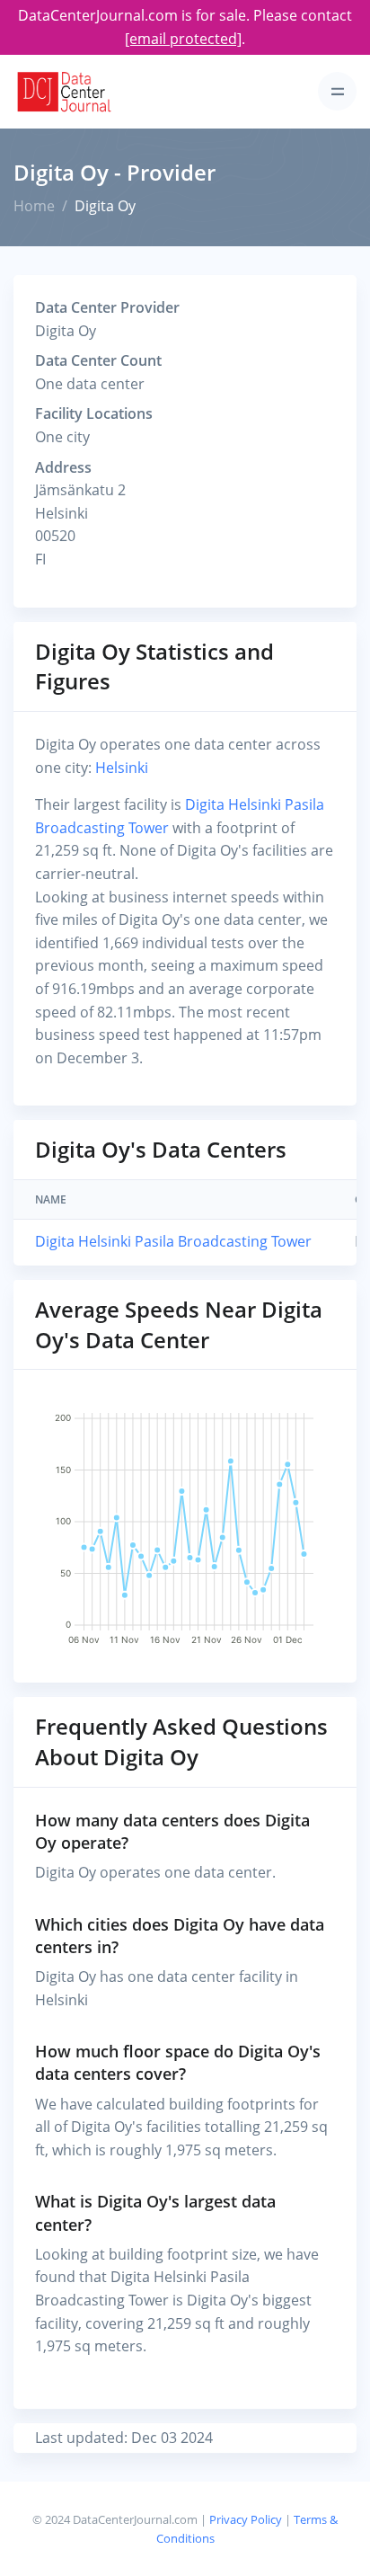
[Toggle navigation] (337, 91)
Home (34, 206)
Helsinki (122, 768)
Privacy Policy (246, 2519)
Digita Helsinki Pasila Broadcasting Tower (173, 1241)
